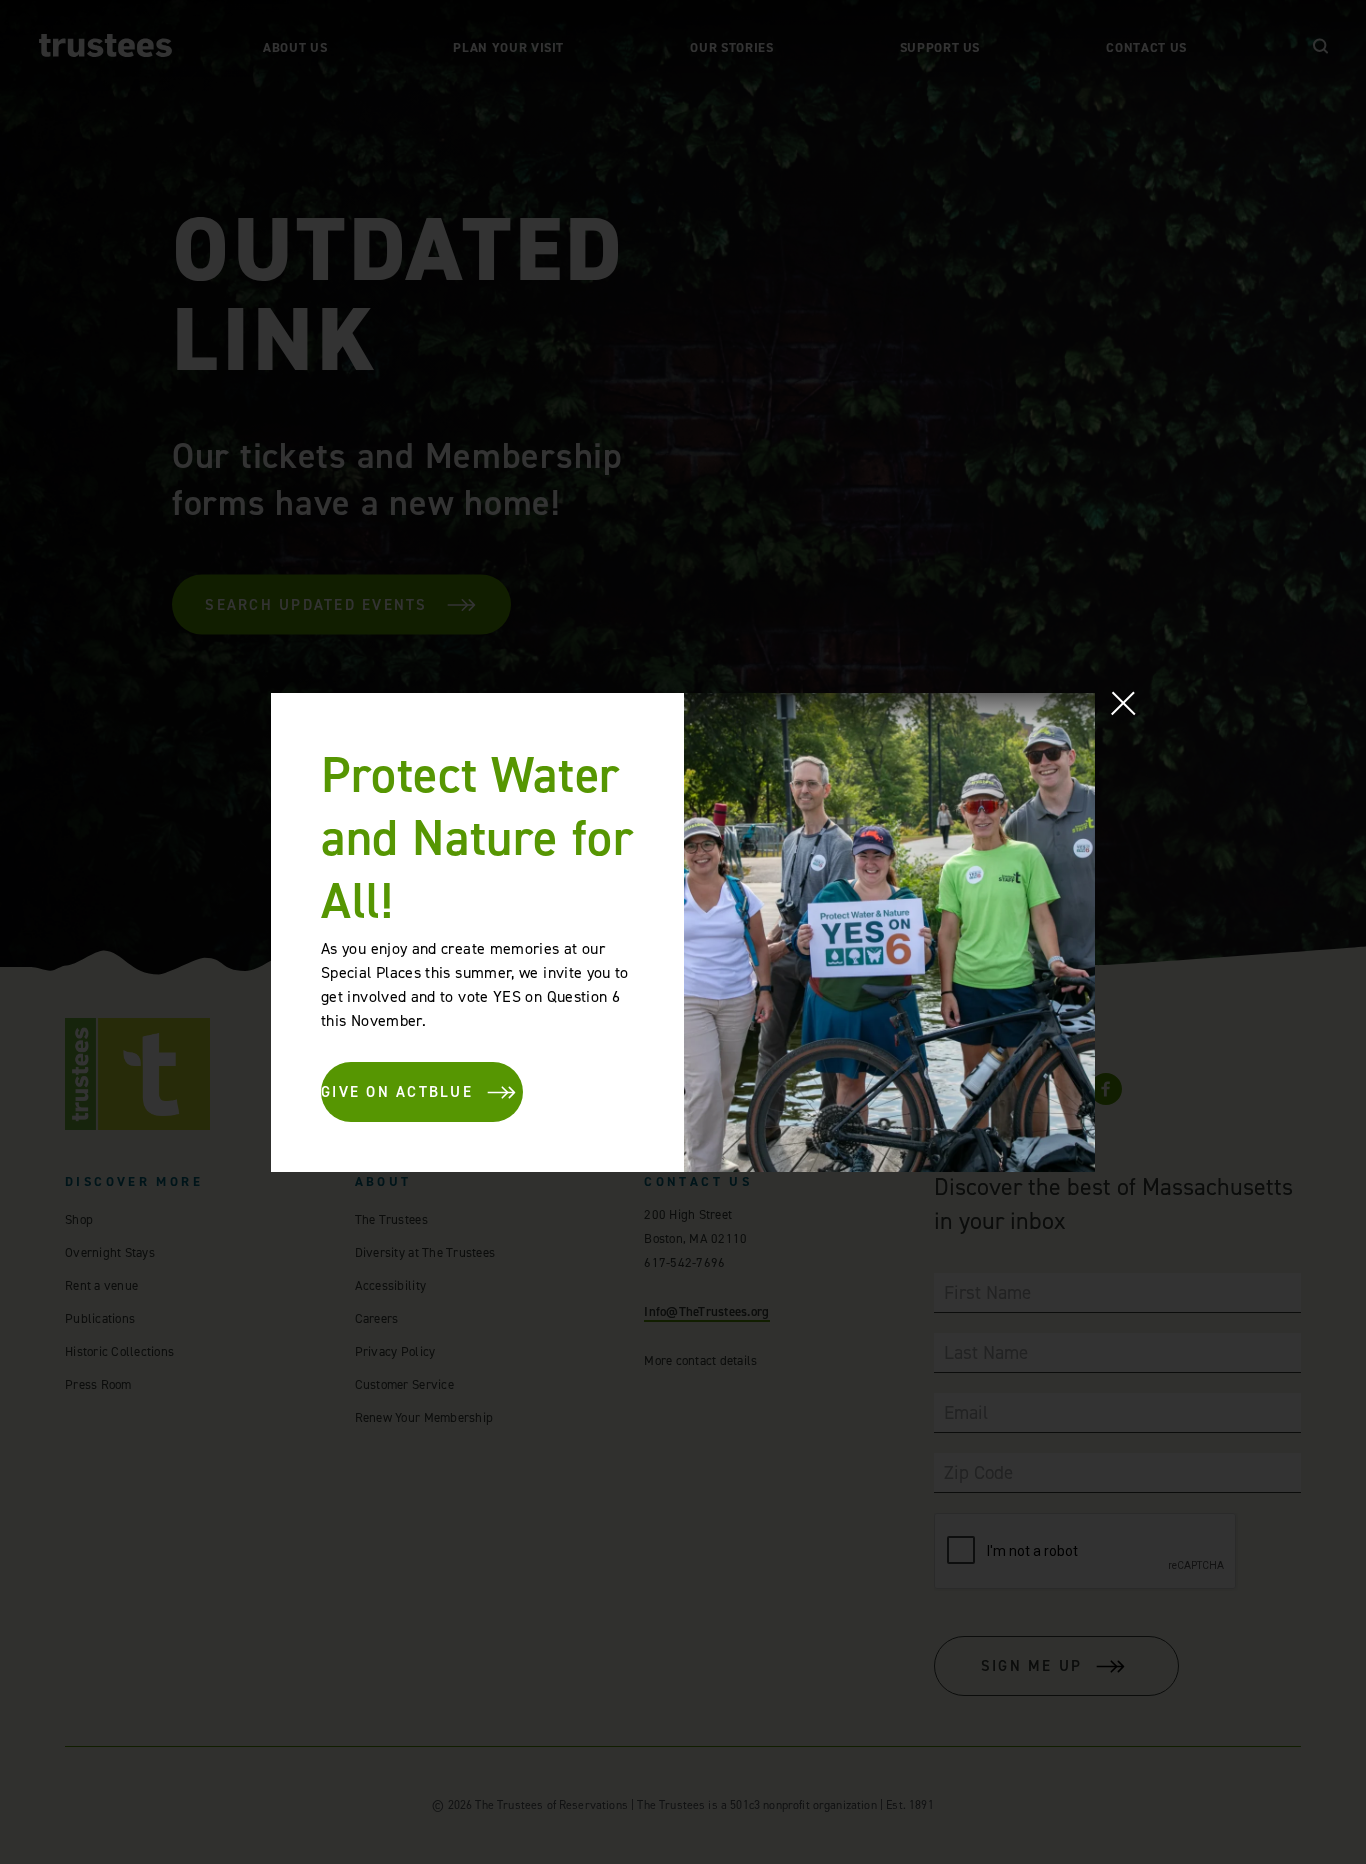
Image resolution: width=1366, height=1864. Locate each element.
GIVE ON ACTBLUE (397, 1092)
